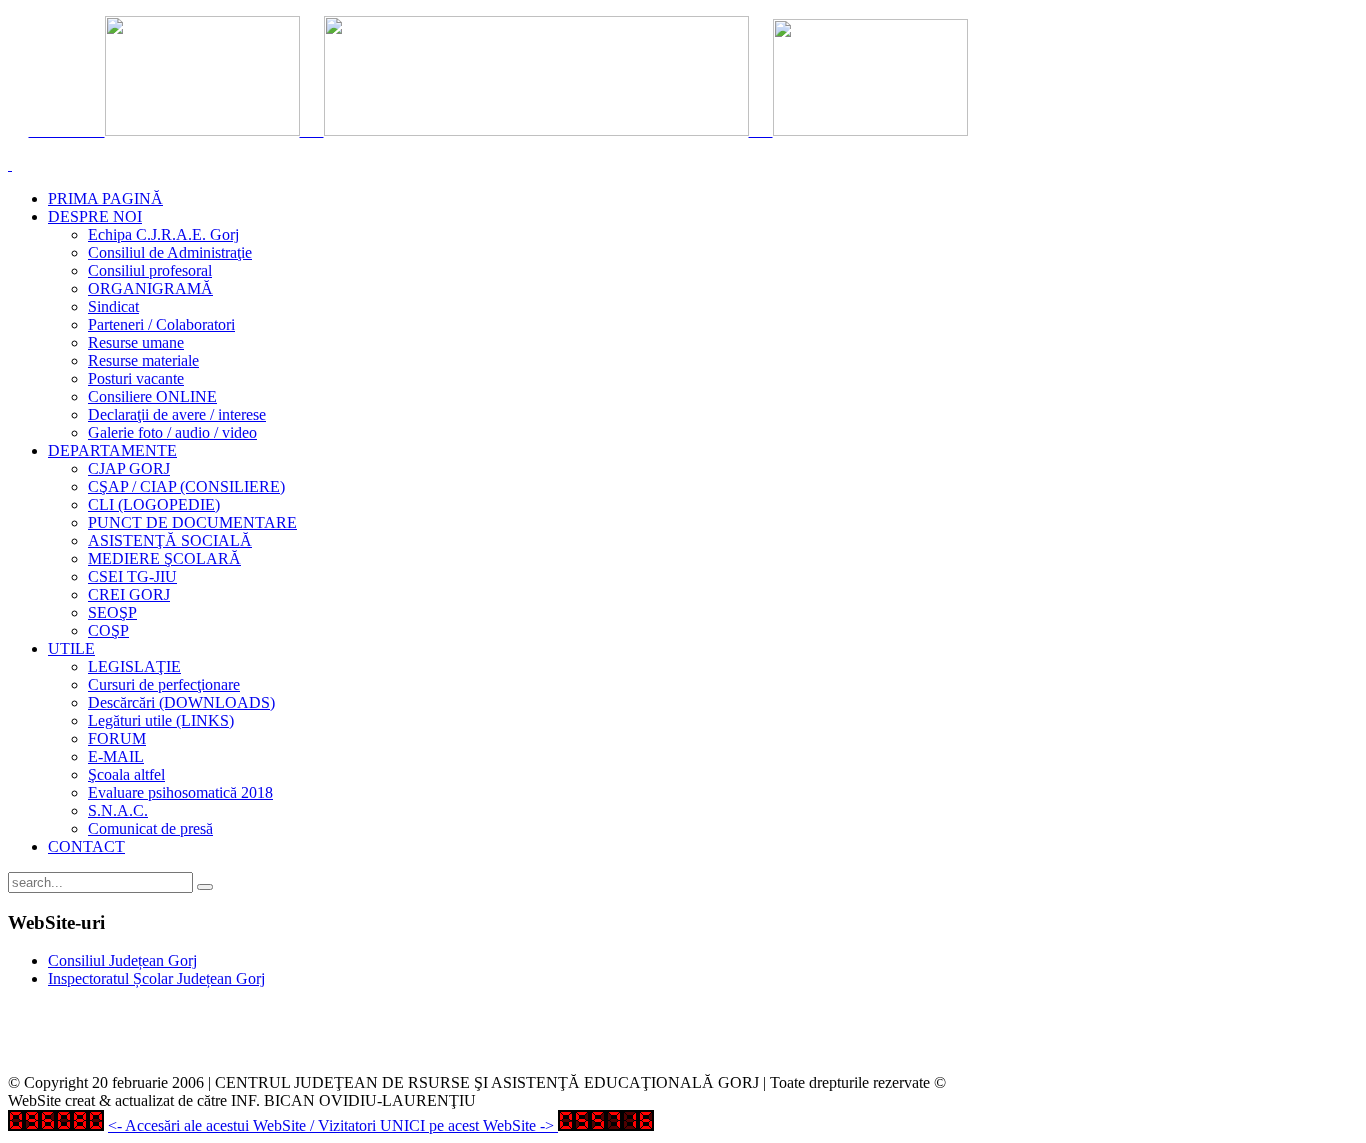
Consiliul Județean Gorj (122, 960)
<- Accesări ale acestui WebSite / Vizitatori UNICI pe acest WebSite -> (331, 1125)
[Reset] (205, 887)
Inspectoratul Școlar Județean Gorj (156, 978)
